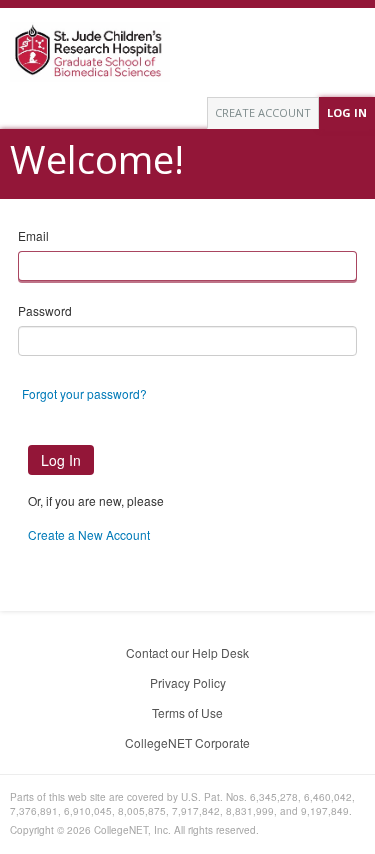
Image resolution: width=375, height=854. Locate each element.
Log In (347, 112)
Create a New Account (89, 534)
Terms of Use (187, 712)
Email (33, 235)
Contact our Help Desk (187, 652)
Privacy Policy (188, 682)
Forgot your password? (84, 393)
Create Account (263, 112)
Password (45, 310)
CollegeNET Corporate (187, 742)
